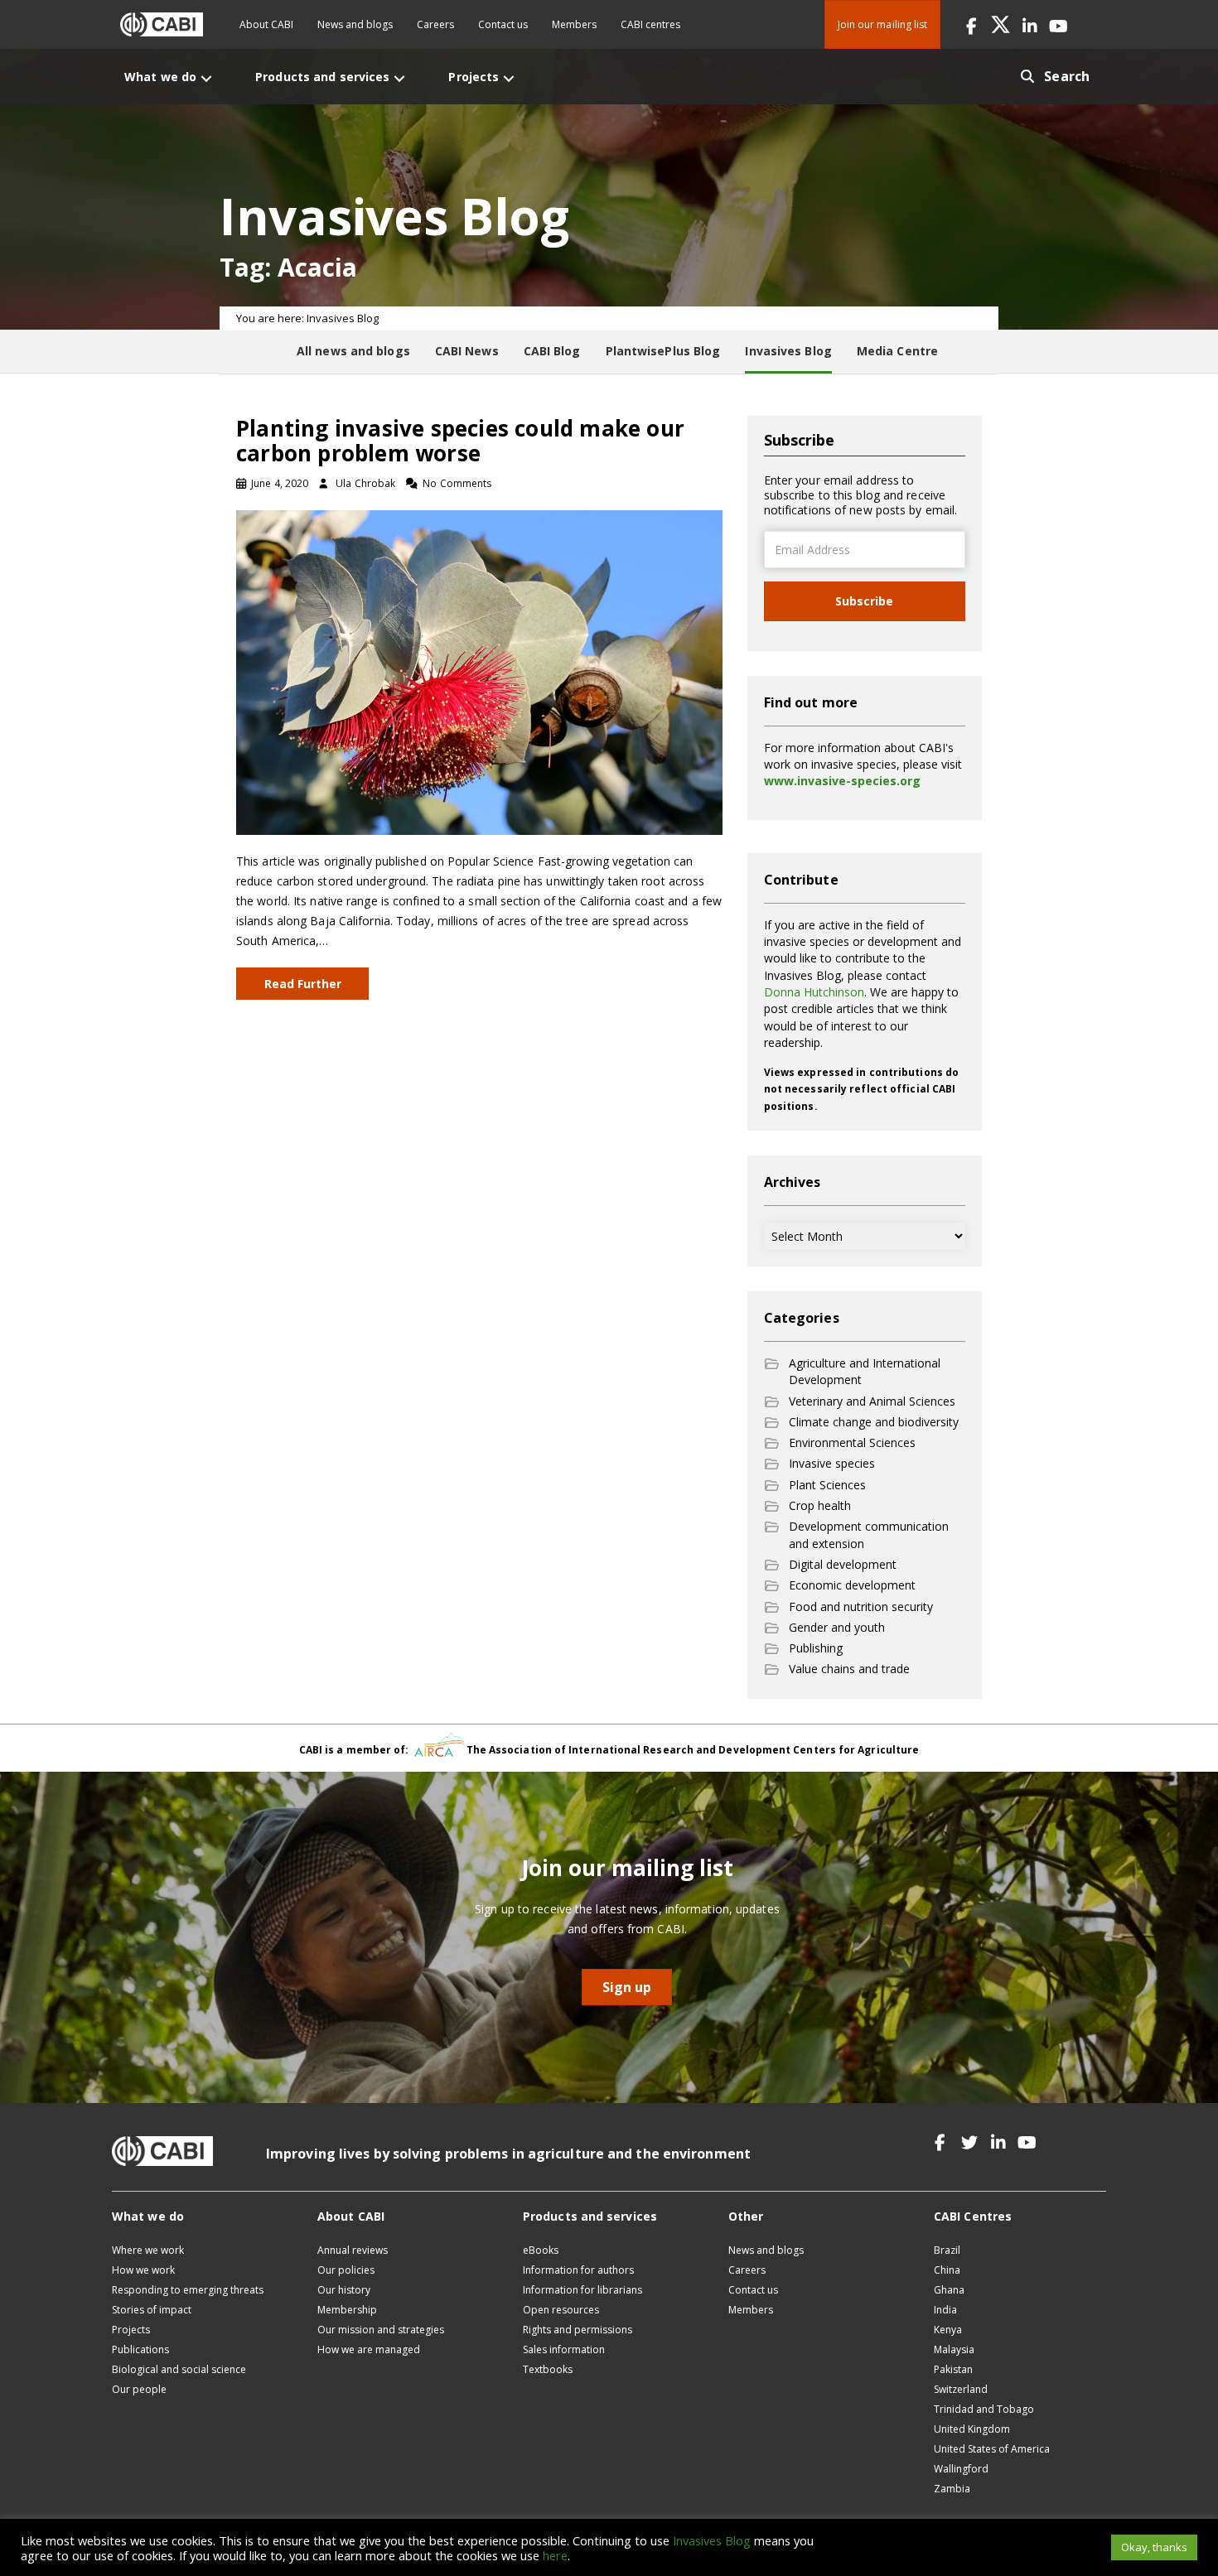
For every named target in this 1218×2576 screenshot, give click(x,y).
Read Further (303, 984)
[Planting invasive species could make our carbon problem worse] (479, 671)
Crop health (820, 1505)
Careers (435, 24)
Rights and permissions (578, 2330)
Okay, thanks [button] (1154, 2547)
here (555, 2555)
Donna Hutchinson (814, 992)
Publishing (816, 1648)
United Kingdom (972, 2429)
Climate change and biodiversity (874, 1422)
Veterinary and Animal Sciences (872, 1401)
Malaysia (954, 2349)
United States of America (992, 2449)
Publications (140, 2349)
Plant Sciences (827, 1485)
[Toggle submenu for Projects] (509, 78)
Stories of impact (152, 2310)
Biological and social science (179, 2369)
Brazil (947, 2250)
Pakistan (953, 2369)
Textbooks (548, 2369)
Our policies (346, 2270)
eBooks (541, 2250)
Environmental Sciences (852, 1442)
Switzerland (961, 2389)
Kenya (948, 2330)
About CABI (266, 24)
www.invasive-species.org (842, 781)
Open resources (561, 2310)
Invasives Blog (712, 2540)
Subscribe (864, 601)
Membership (347, 2310)
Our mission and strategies (381, 2330)
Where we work (148, 2250)
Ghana (949, 2290)
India (945, 2310)
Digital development (843, 1564)
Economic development (852, 1585)
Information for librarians (582, 2290)
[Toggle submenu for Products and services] (399, 78)
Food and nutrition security (861, 1606)
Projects (131, 2330)
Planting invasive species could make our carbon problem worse (460, 441)
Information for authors (578, 2270)
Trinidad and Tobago (984, 2409)
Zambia (952, 2489)
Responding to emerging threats (188, 2290)
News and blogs (355, 24)
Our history (344, 2290)
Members (574, 24)
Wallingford (961, 2469)
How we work (143, 2270)
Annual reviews (353, 2250)
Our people (139, 2389)
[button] (972, 24)
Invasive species (832, 1463)
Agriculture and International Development (865, 1371)
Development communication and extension (869, 1534)
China (947, 2270)
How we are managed (369, 2349)
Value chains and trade (849, 1669)
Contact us (503, 24)
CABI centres (650, 24)
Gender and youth (837, 1627)
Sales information (564, 2349)
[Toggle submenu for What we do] (206, 78)
